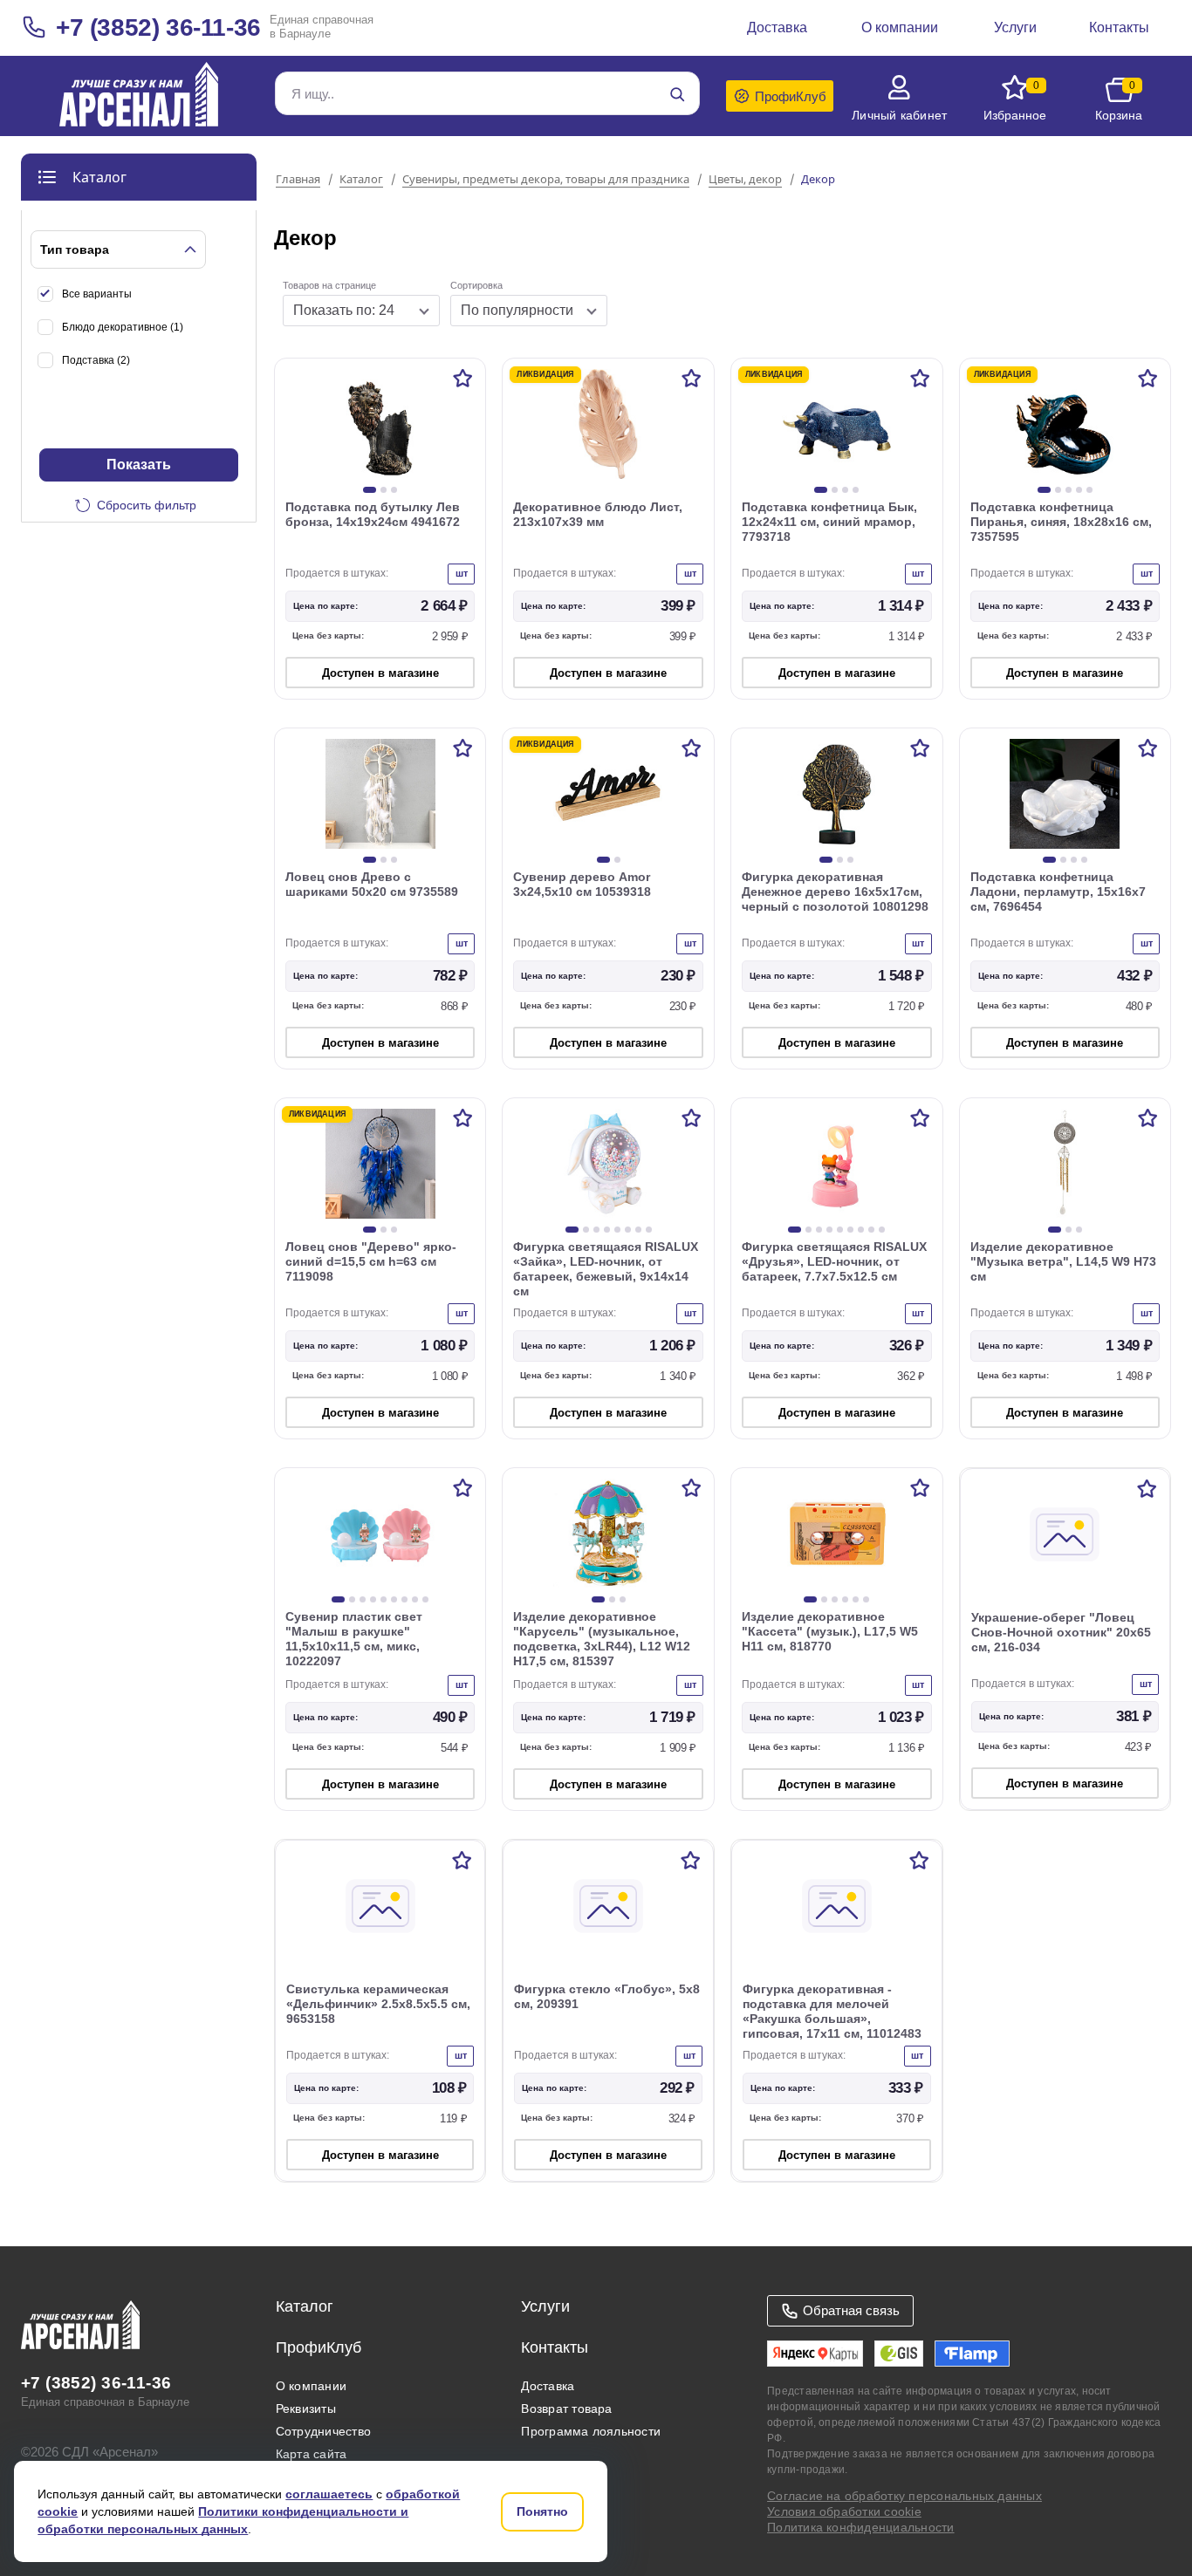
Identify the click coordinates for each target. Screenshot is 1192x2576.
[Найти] (677, 94)
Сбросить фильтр (147, 505)
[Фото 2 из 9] (808, 1230)
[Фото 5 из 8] (617, 1230)
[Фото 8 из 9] (871, 1230)
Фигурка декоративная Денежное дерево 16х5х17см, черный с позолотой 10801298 (835, 892)
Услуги (545, 2306)
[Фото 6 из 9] (850, 1230)
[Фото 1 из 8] (572, 1230)
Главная (298, 180)
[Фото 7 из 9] (861, 1230)
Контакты (555, 2347)
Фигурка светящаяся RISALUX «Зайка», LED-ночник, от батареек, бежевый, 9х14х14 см (606, 1269)
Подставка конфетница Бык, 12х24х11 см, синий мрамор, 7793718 (829, 522)
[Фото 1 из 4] (821, 490)
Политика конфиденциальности (860, 2527)
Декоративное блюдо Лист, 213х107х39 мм (598, 514)
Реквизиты (306, 2409)
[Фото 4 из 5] (1079, 490)
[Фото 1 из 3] (370, 490)
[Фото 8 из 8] (649, 1230)
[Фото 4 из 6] (845, 1599)
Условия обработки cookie (844, 2511)
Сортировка (476, 285)
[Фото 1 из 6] (810, 1599)
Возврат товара (566, 2409)
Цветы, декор (745, 180)
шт (462, 573)
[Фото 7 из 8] (638, 1230)
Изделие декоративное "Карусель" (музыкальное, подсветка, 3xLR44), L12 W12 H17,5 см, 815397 (602, 1639)
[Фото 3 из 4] (845, 490)
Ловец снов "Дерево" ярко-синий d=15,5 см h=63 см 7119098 (371, 1261)
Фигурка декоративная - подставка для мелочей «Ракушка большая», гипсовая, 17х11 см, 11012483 (832, 2011)
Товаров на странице (329, 285)
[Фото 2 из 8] (586, 1230)
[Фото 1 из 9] (795, 1230)
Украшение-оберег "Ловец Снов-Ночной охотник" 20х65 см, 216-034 (1061, 1632)
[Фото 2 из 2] (617, 860)
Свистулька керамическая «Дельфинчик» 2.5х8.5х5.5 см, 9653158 (378, 2004)
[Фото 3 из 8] (596, 1230)
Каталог (361, 180)
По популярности (517, 310)
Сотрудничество (323, 2431)
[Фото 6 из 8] (628, 1230)
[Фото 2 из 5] (1058, 490)
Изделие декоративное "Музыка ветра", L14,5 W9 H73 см (1063, 1261)
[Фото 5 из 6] (856, 1599)
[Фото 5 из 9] (840, 1230)
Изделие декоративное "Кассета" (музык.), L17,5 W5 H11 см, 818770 (830, 1631)
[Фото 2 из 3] (384, 490)
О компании (311, 2386)
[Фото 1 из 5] (1044, 490)
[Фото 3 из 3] (394, 490)
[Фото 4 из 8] (607, 1230)
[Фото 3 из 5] (1069, 490)
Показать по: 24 (344, 310)
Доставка (548, 2386)
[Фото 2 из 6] (824, 1599)
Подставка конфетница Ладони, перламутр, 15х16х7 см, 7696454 (1058, 892)
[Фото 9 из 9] (882, 1230)
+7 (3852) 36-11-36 (158, 27)
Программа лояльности (591, 2431)
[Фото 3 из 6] (835, 1599)
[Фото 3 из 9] (819, 1230)
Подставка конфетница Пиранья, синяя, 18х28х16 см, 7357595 (1061, 522)
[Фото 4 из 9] (829, 1230)
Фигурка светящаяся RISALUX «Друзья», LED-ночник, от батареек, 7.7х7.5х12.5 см (834, 1261)
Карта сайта (312, 2454)
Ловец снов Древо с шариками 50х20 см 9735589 (372, 884)
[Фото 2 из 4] (835, 490)
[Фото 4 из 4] (856, 490)
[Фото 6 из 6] (866, 1599)
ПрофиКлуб (319, 2347)
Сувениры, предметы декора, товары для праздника (546, 180)
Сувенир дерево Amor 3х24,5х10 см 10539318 (582, 884)
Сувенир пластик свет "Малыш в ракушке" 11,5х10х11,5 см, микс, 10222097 (354, 1639)
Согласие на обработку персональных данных (904, 2496)
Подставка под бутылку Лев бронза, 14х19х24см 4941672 (373, 514)
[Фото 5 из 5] (1089, 490)
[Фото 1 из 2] (603, 860)
